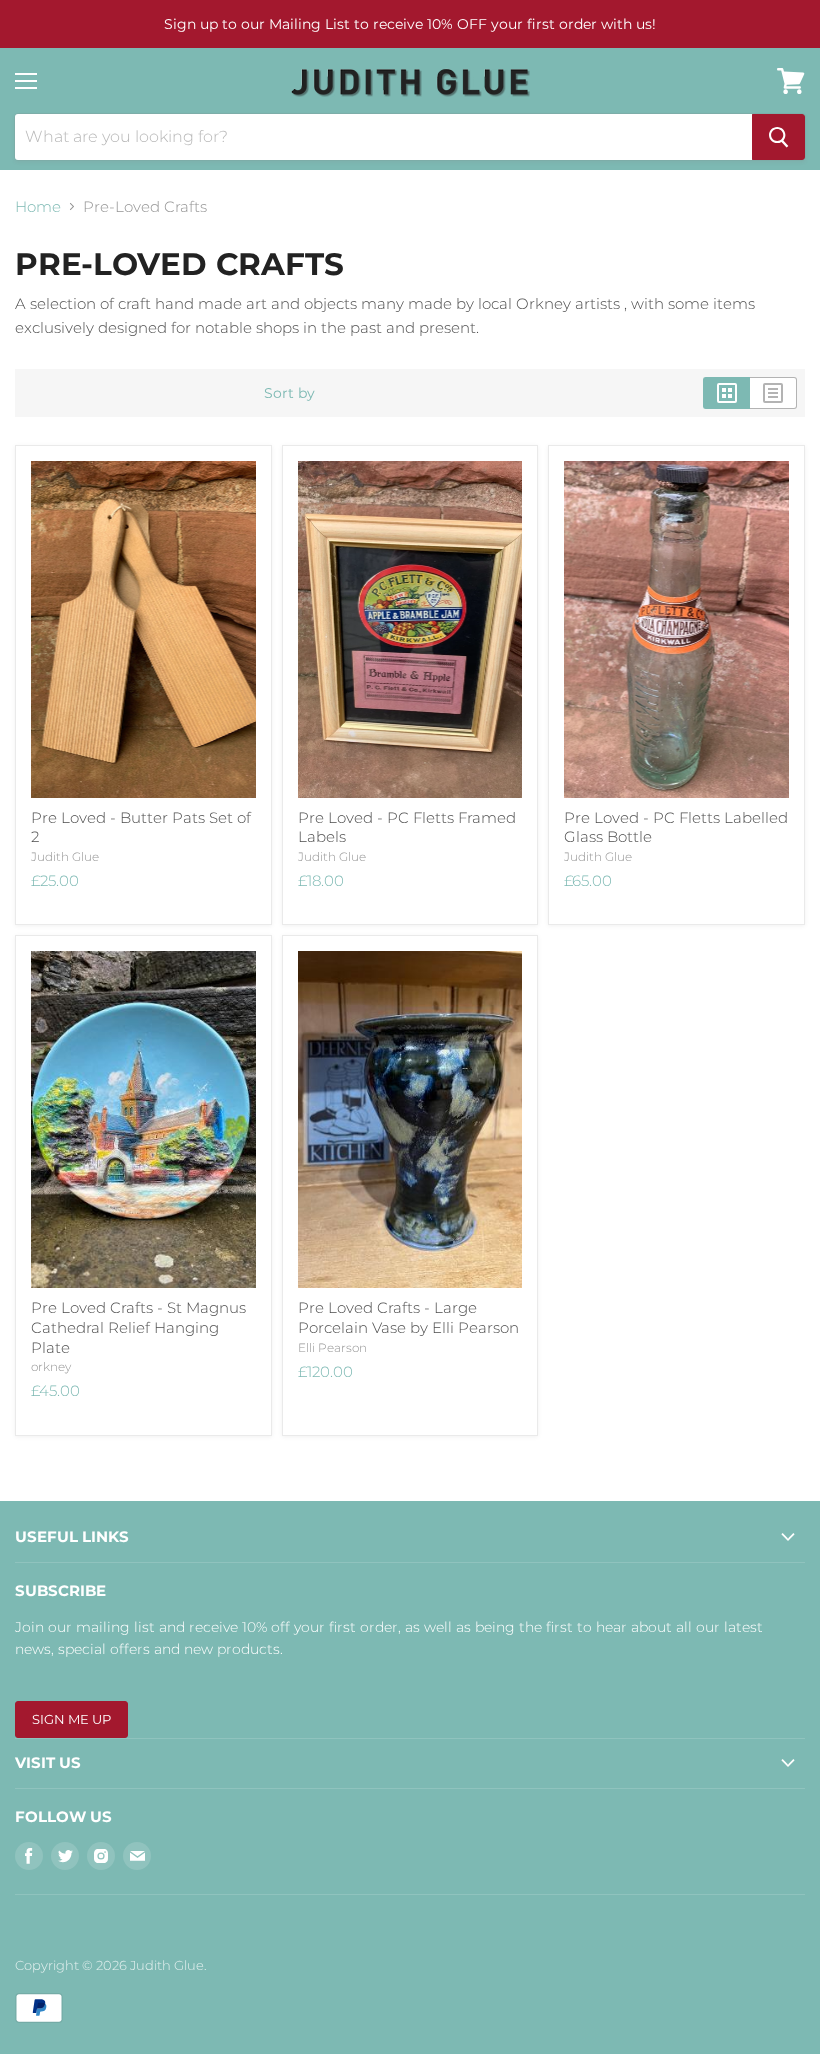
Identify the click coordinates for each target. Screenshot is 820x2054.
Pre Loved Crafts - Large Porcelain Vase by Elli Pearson (408, 1317)
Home (38, 206)
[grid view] (726, 393)
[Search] (778, 137)
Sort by (289, 393)
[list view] (773, 393)
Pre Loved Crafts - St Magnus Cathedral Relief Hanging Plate (138, 1327)
